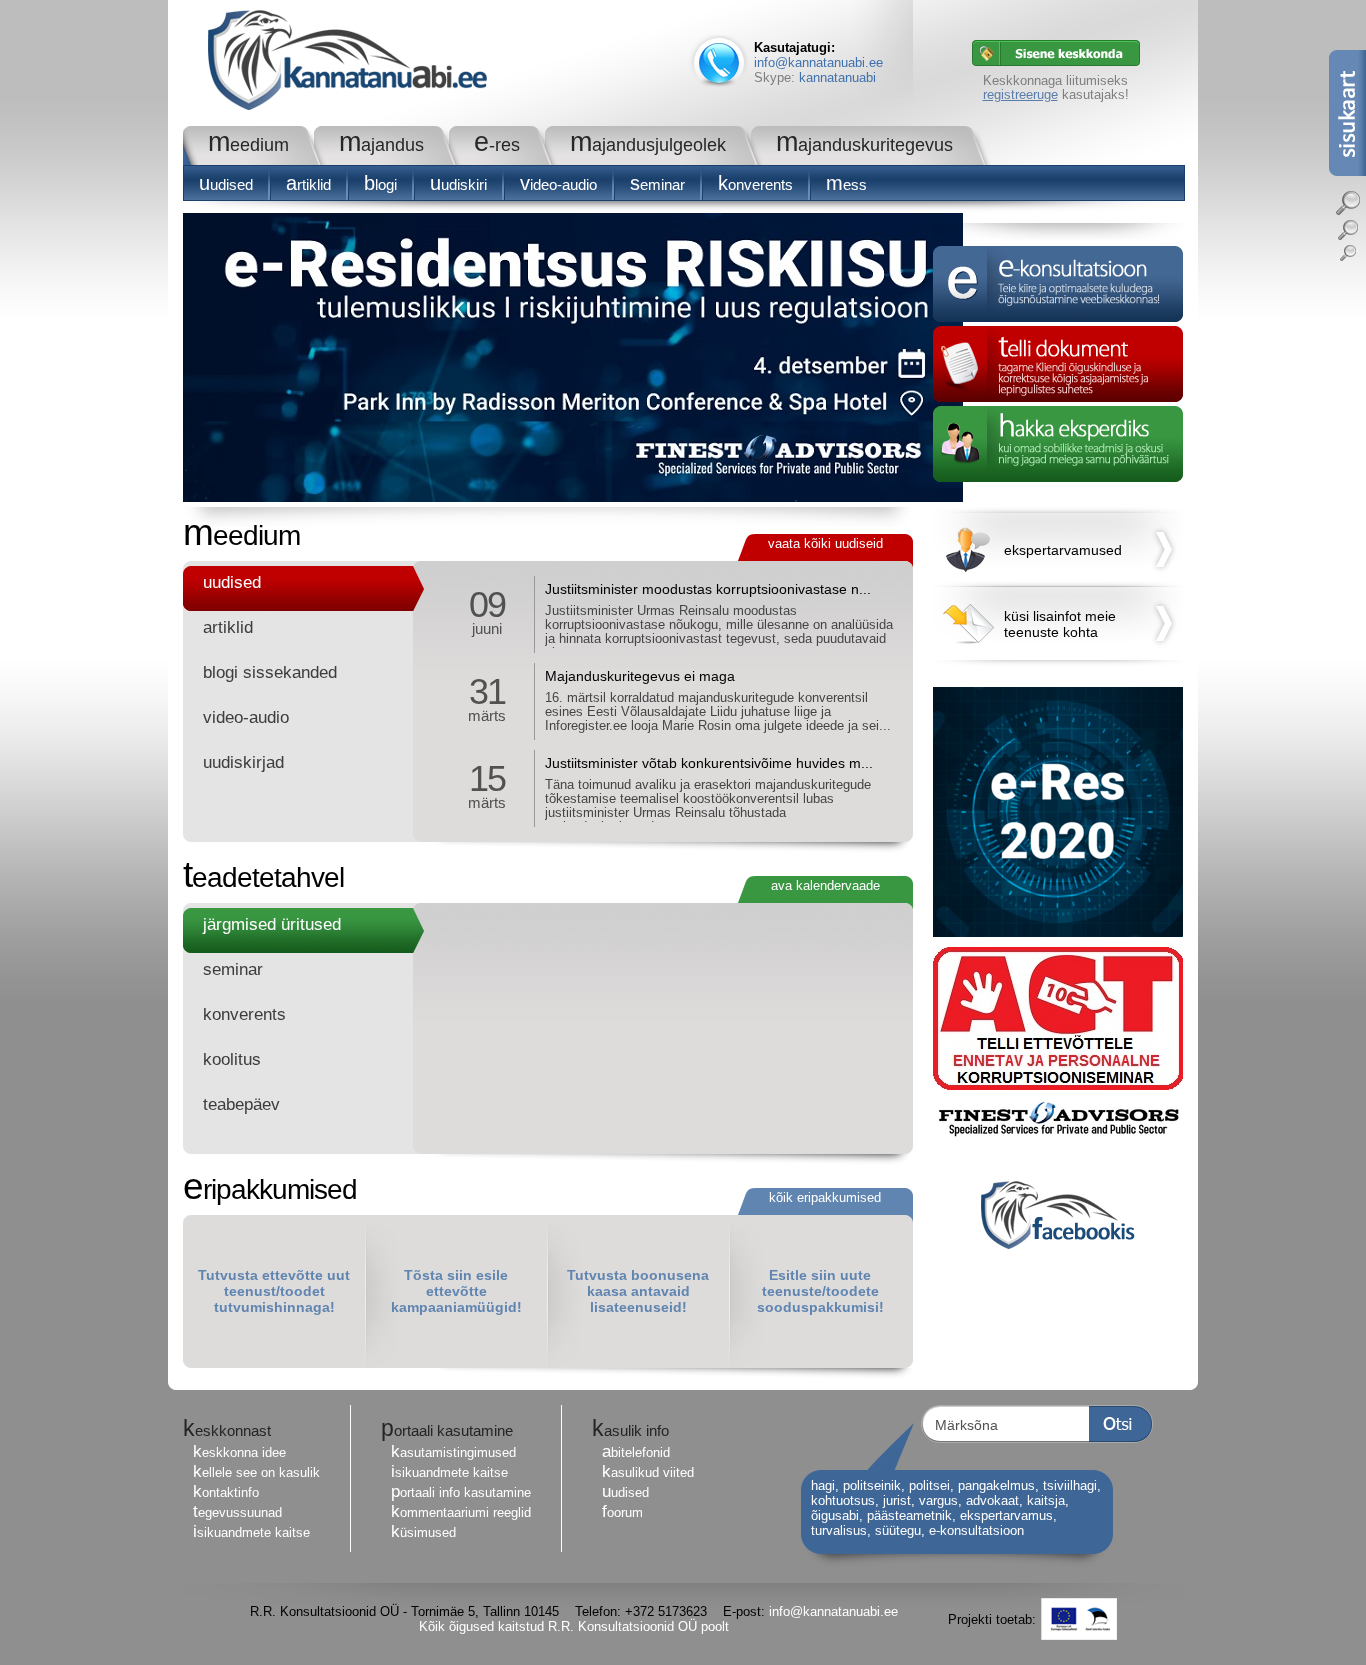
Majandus (381, 145)
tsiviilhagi (1070, 1485)
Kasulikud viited (648, 1472)
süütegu (898, 1530)
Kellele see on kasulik (256, 1472)
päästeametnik (909, 1515)
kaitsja (1046, 1500)
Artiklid (308, 184)
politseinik (872, 1485)
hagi (823, 1485)
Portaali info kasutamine (461, 1492)
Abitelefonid (636, 1452)
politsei (929, 1485)
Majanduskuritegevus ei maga (640, 676)
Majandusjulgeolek (648, 145)
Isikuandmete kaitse (251, 1532)
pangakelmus (996, 1485)
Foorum (622, 1512)
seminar (657, 184)
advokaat (992, 1500)
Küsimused (423, 1532)
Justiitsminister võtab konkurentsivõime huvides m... (709, 763)
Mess (846, 184)
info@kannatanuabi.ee (818, 62)
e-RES (497, 145)
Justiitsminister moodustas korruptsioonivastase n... (708, 589)
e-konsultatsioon (976, 1530)
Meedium (248, 145)
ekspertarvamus (1006, 1515)
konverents (755, 184)
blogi (380, 184)
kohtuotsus (843, 1500)
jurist (897, 1500)
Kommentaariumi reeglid (461, 1512)
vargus (938, 1500)
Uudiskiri (458, 184)
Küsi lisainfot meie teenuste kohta (1060, 624)
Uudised (226, 184)
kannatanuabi (837, 77)
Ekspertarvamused (1063, 550)
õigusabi (835, 1515)
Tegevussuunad (237, 1512)
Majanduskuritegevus (864, 145)
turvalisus (839, 1530)
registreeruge (1020, 94)
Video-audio (558, 184)
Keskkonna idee (239, 1452)
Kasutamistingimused (453, 1452)
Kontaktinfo (226, 1492)
